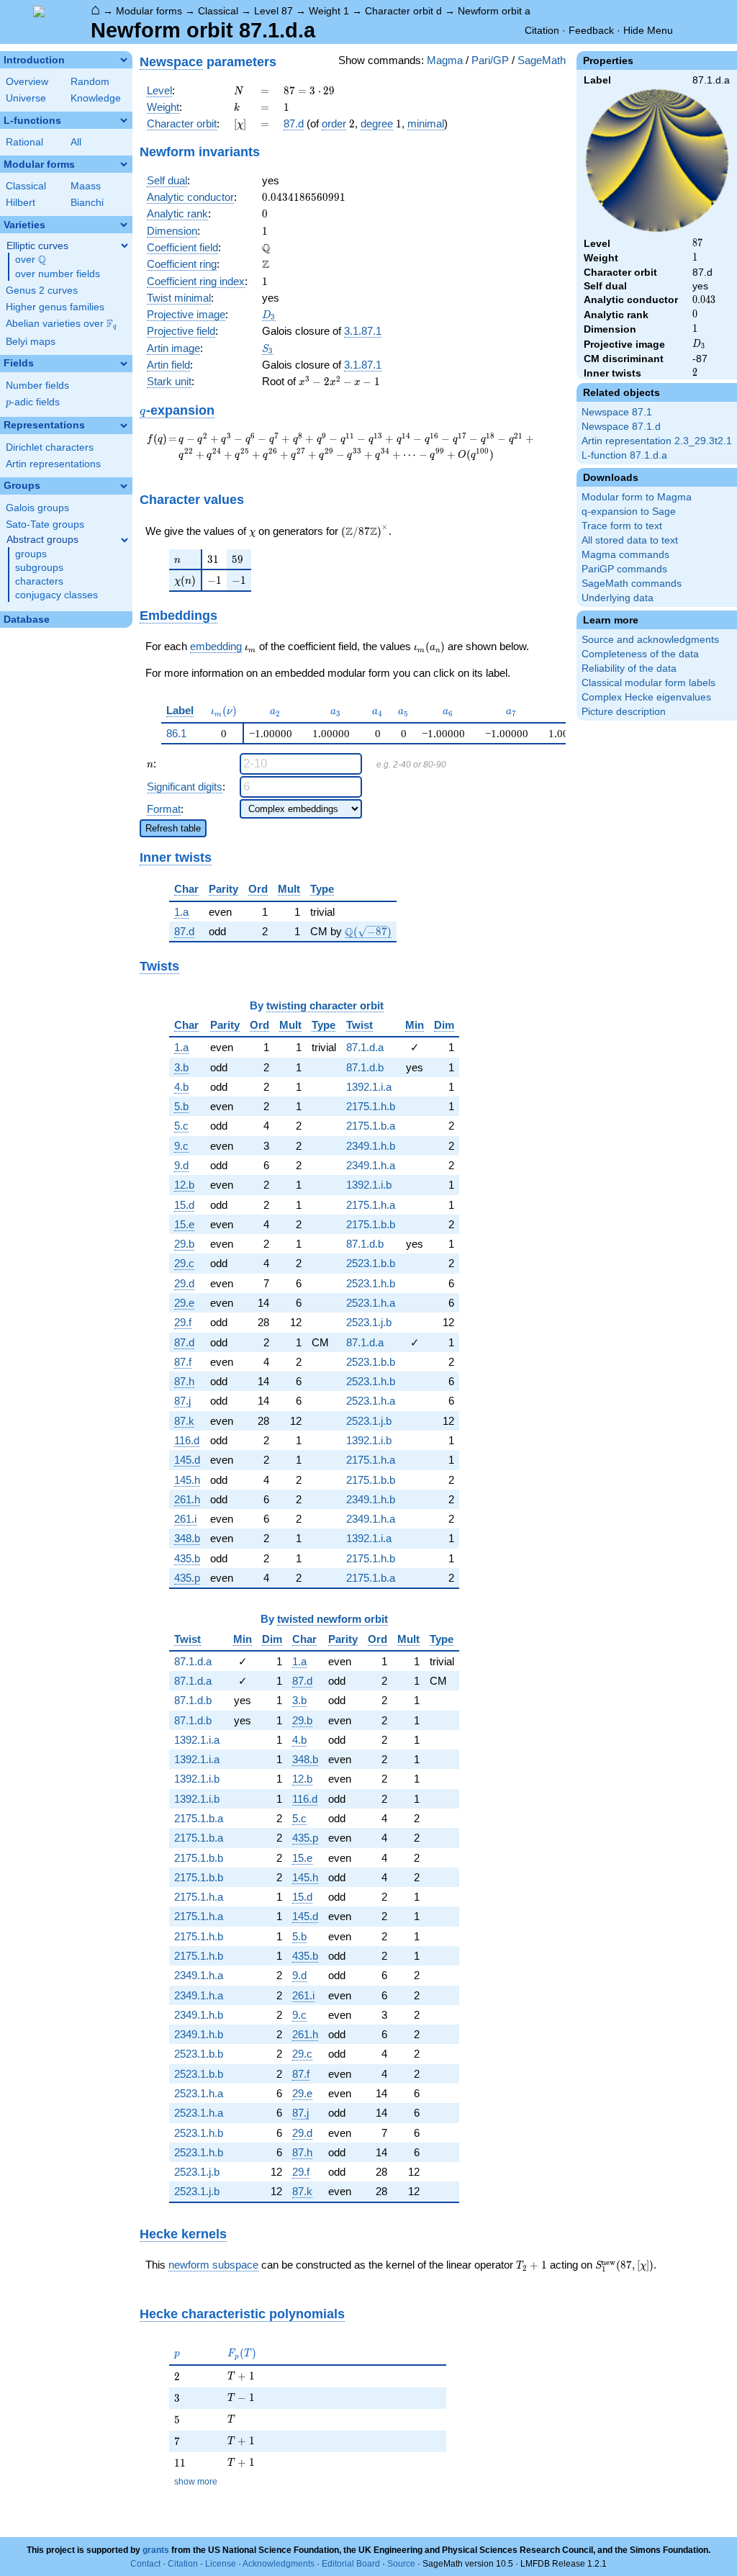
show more (196, 2482)
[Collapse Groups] (124, 486)
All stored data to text (630, 540)
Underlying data (618, 598)
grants (156, 2550)
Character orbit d (403, 11)
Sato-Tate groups (45, 524)
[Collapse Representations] (124, 425)
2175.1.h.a (371, 1205)
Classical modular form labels (648, 683)
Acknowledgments (279, 2564)
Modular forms (149, 11)
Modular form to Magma (637, 497)
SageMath (542, 60)
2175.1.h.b (371, 1106)
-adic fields (33, 402)
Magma (445, 60)
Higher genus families (55, 307)
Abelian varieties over (61, 324)
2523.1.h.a (371, 1303)
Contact (145, 2564)
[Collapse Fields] (124, 364)
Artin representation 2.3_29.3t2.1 (657, 441)
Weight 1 (329, 11)
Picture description (624, 712)
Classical (218, 11)
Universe (26, 98)
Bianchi (87, 203)
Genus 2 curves (42, 291)
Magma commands (625, 555)
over (31, 260)
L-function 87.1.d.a (624, 455)
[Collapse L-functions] (124, 120)
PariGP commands (624, 569)
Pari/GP (490, 60)
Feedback (591, 30)
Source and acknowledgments (650, 640)
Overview (27, 82)
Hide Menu (648, 30)
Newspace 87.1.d (621, 427)
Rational (24, 142)
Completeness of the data (640, 654)
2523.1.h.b (371, 1283)
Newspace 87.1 (617, 412)
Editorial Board (351, 2564)
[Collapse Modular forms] (124, 164)
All (76, 142)
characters (39, 581)
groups (31, 554)
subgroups (39, 568)
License (221, 2564)
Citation (542, 30)
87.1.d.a (365, 1047)
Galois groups (37, 508)
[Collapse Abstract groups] (125, 540)
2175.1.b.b (371, 1224)
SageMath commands (632, 584)
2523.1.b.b (371, 1263)
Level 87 (273, 11)
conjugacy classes (56, 595)
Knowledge (96, 98)
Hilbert (21, 203)
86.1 (176, 733)
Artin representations (53, 464)
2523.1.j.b (369, 1322)
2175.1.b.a (371, 1126)
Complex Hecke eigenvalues (646, 697)
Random (90, 82)
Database (27, 620)
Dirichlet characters (50, 447)
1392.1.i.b (369, 1185)
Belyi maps (31, 342)
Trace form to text (622, 526)
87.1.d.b (365, 1067)
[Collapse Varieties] (124, 225)
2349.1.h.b (371, 1146)
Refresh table (173, 828)
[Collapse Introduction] (124, 60)
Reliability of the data (629, 668)
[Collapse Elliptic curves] (125, 246)
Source (401, 2564)
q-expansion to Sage (629, 512)
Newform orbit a (494, 11)
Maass (86, 186)
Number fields (37, 386)
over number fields (58, 274)
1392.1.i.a (369, 1087)
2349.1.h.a (371, 1165)
